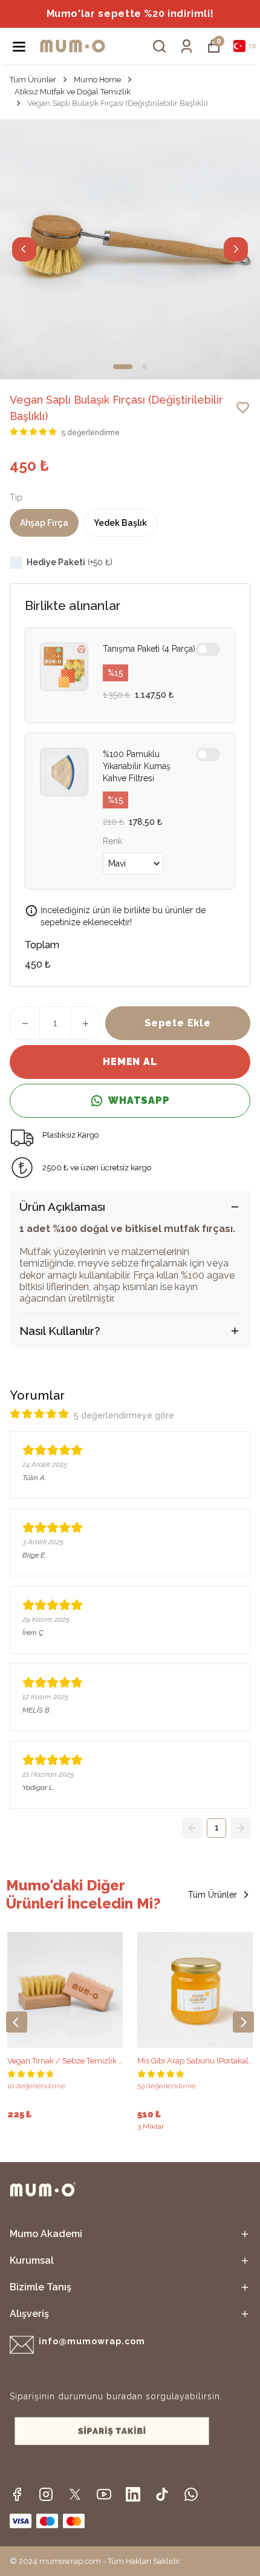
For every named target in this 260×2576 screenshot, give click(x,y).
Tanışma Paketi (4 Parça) (149, 649)
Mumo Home (97, 80)
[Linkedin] (133, 2494)
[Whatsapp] (191, 2494)
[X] (75, 2494)
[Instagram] (46, 2494)
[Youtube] (104, 2494)
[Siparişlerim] (187, 46)
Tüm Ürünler (33, 80)
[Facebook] (17, 2494)
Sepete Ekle (178, 1023)
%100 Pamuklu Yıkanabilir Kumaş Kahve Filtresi (137, 766)
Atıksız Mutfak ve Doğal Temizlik (73, 92)
